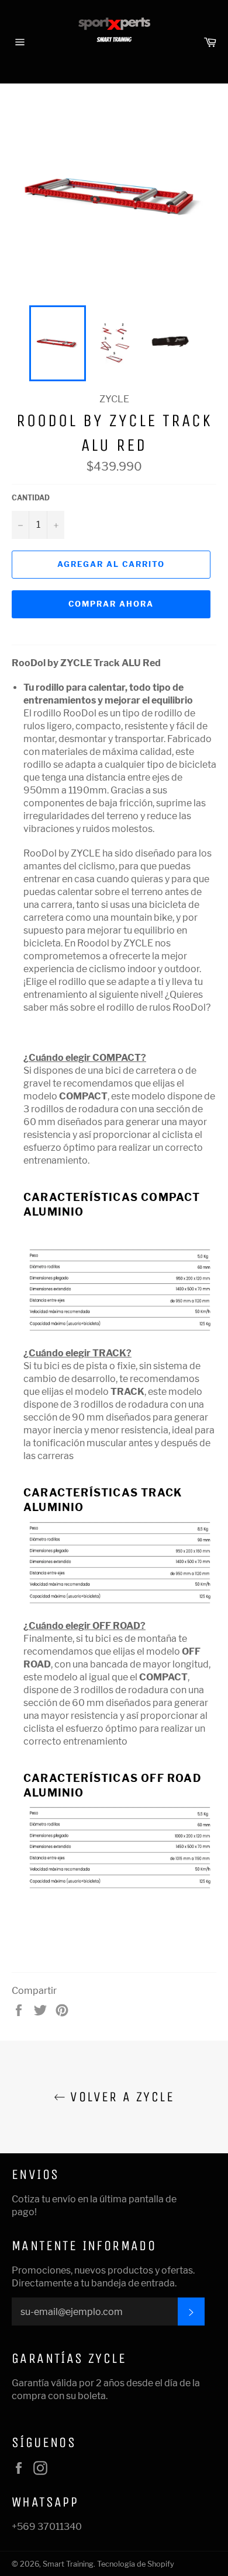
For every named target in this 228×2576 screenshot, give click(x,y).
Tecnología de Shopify (136, 2564)
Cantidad (31, 498)
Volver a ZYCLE (120, 2097)
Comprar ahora (111, 604)
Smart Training (68, 2564)
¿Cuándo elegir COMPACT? (85, 1058)
